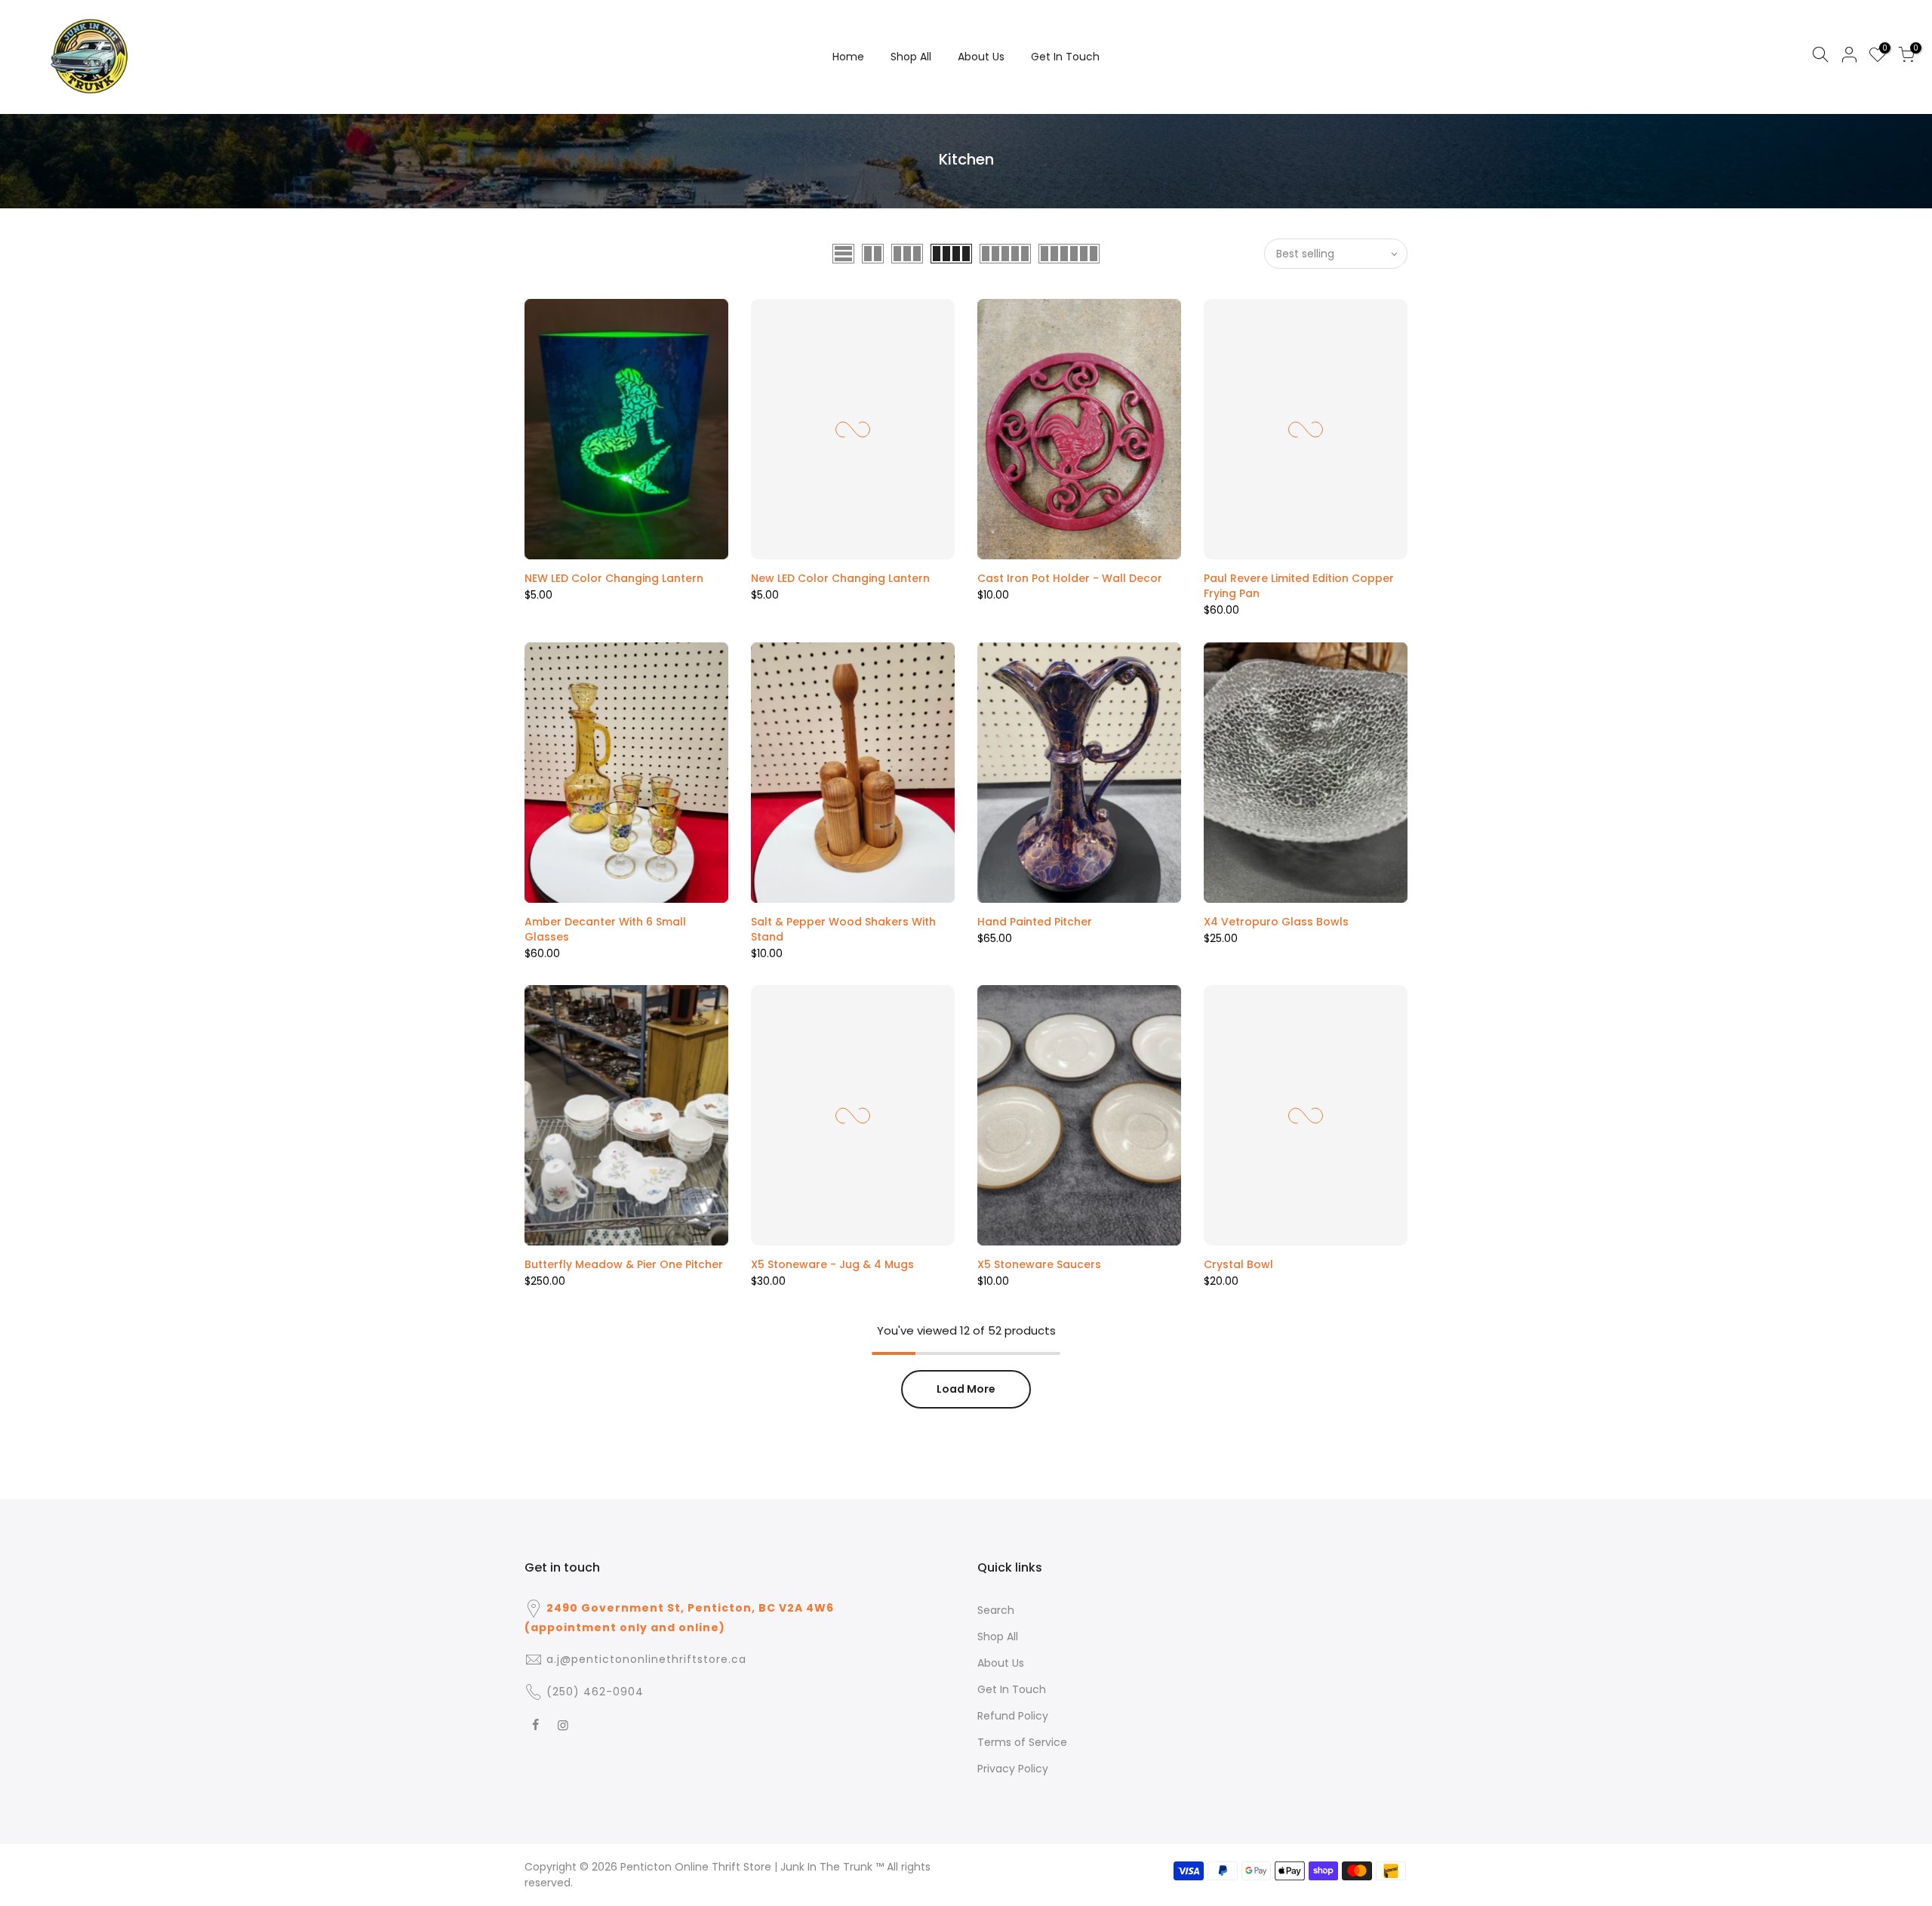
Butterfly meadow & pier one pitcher (624, 1264)
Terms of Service (1022, 1742)
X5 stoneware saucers (1039, 1264)
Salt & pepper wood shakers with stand (843, 929)
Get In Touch (1065, 57)
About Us (981, 57)
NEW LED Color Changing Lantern (614, 578)
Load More (966, 1389)
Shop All (911, 57)
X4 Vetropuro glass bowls (1276, 922)
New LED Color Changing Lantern (840, 578)
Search (996, 1610)
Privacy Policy (1013, 1769)
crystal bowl (1238, 1264)
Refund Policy (1013, 1716)
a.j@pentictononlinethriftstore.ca (646, 1659)
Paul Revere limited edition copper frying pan (1299, 586)
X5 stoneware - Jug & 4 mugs (832, 1264)
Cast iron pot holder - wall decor (1070, 578)
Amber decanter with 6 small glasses (605, 929)
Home (848, 57)
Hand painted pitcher (1035, 922)
